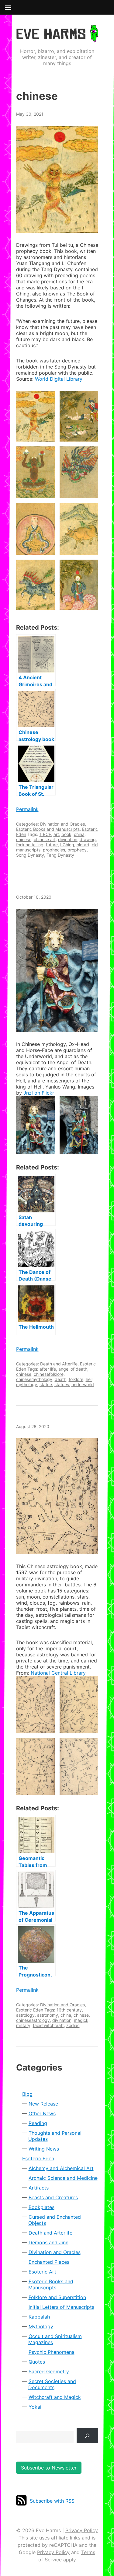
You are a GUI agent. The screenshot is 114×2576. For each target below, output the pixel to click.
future (52, 845)
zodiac (73, 2025)
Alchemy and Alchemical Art (61, 2168)
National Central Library (58, 1673)
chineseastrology (33, 2020)
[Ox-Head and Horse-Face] (57, 970)
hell (89, 1379)
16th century (69, 2010)
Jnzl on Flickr (39, 1093)
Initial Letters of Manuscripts (61, 2307)
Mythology (41, 2326)
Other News (42, 2113)
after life (48, 1369)
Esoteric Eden (30, 2010)
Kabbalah (39, 2317)
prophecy (77, 850)
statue (46, 1384)
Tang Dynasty (60, 855)
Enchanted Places (49, 2262)
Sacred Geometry (49, 2372)
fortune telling (30, 845)
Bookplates (41, 2207)
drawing (88, 839)
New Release (43, 2104)
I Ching (67, 845)
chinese (24, 839)
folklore (76, 1379)
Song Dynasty (30, 855)
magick (81, 2020)
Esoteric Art (42, 2272)
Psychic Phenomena (52, 2352)
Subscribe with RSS (52, 2501)
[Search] (87, 2436)
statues (62, 1384)
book (66, 834)
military (23, 2025)
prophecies (54, 850)
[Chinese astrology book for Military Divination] (57, 1496)
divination (68, 839)
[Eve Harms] (57, 38)
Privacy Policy (82, 2530)
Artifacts (39, 2188)
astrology (25, 2015)
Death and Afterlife (59, 1364)
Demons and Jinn (48, 2242)
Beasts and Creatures (53, 2197)
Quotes (37, 2362)
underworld (83, 1384)
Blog (27, 2094)
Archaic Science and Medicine (63, 2178)
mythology (27, 1384)
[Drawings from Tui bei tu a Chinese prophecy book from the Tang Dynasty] (57, 179)
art (56, 834)
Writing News (44, 2149)
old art (83, 845)
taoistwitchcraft (48, 2025)
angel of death (73, 1369)
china (79, 834)
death (60, 1379)
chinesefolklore (49, 1374)
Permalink (27, 809)
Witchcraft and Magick (55, 2397)
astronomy (48, 2015)
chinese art (45, 839)
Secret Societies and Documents (52, 2384)
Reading (38, 2123)
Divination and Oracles (62, 824)
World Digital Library (59, 379)
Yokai (35, 2407)
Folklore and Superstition (57, 2297)
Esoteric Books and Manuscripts (48, 829)
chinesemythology (34, 1379)
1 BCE (45, 834)
